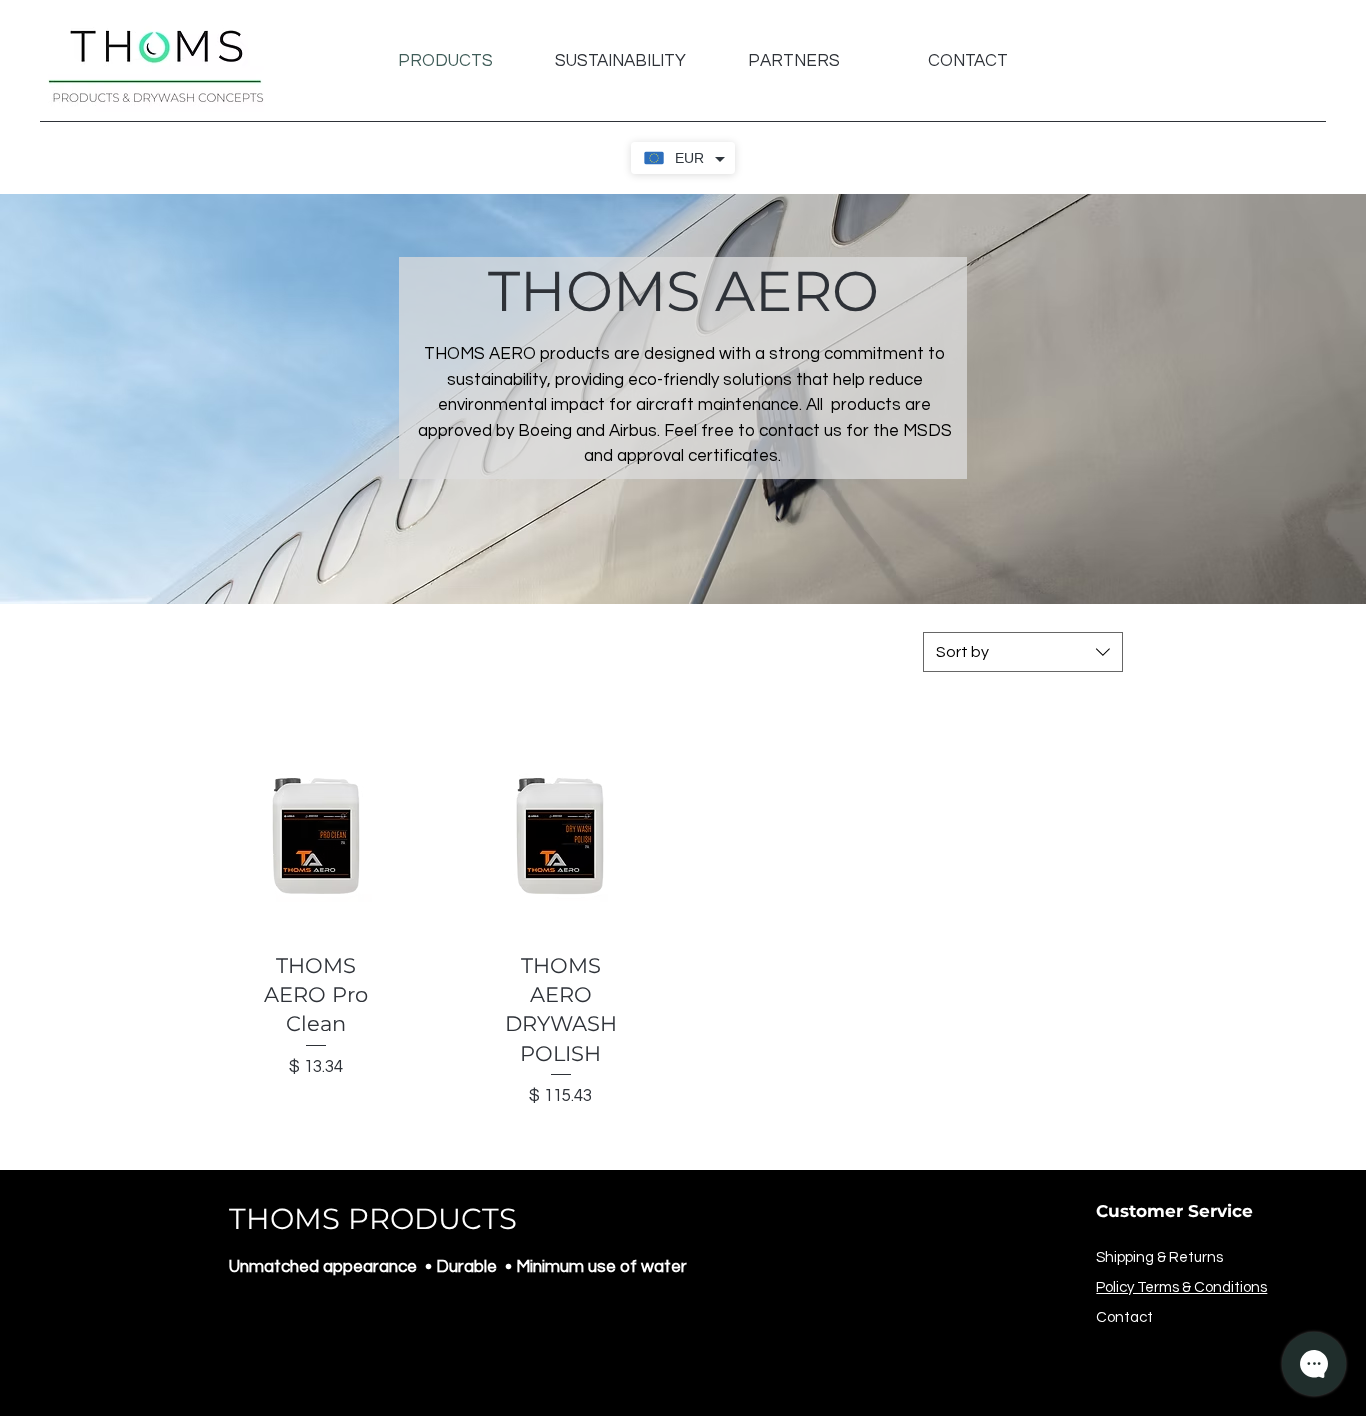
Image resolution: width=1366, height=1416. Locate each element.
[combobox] (1023, 652)
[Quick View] (316, 838)
